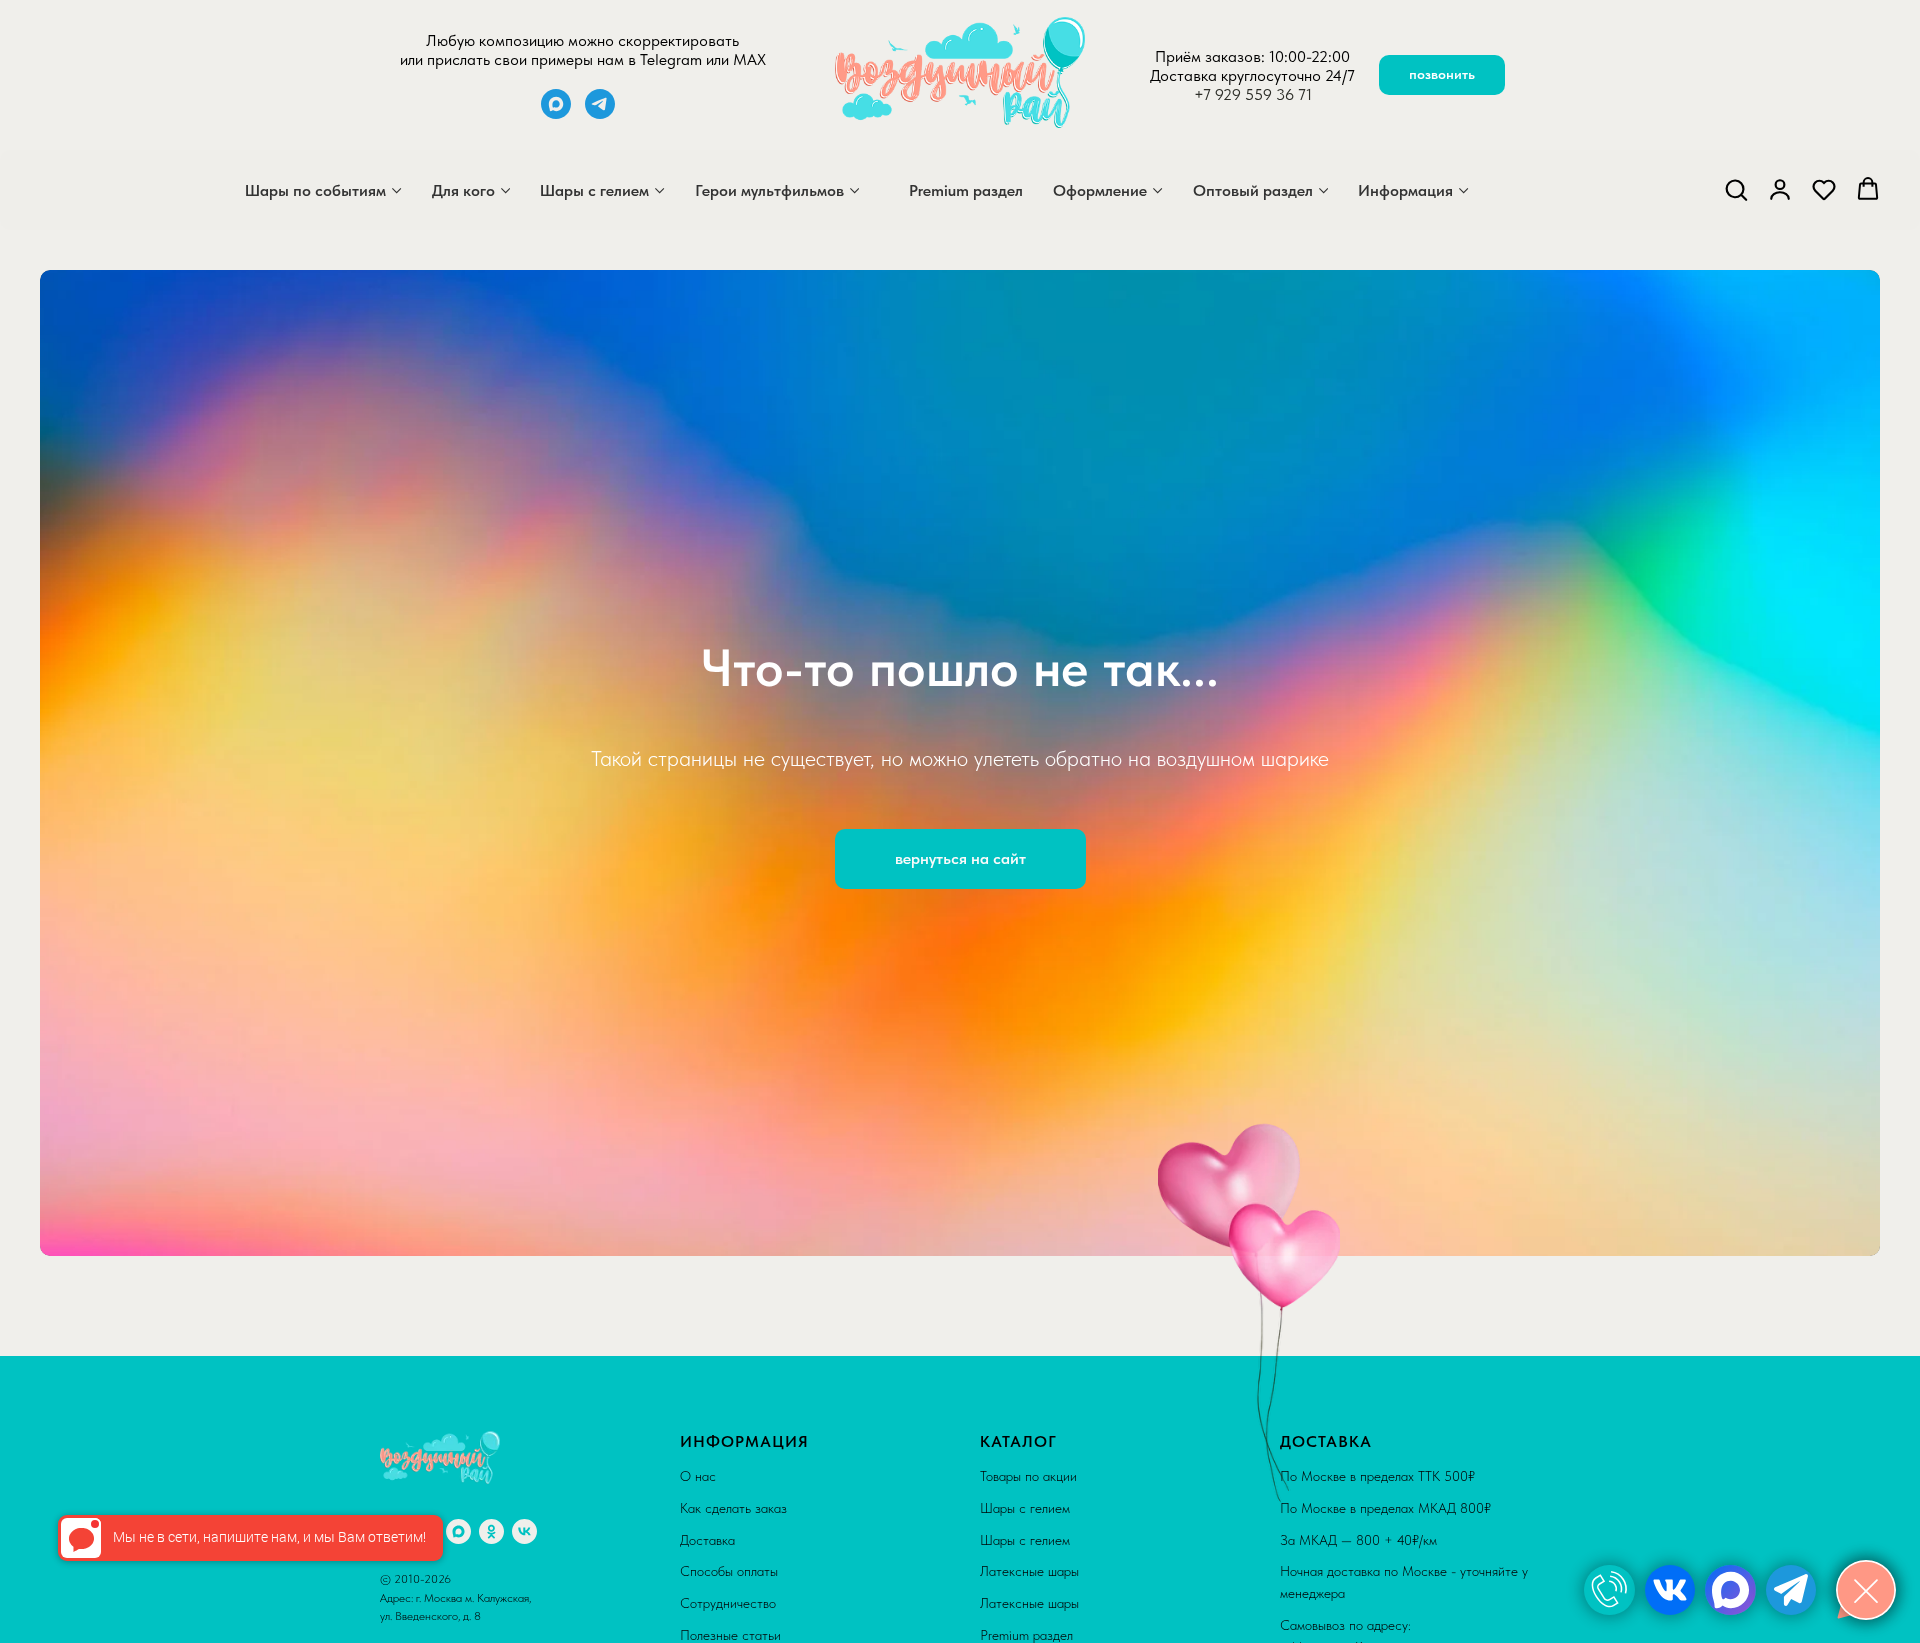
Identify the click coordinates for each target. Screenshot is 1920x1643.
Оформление (1100, 190)
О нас (698, 1476)
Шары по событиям (315, 190)
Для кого (463, 190)
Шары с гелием (594, 190)
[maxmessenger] (556, 113)
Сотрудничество (728, 1603)
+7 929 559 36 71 (1253, 94)
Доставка (707, 1540)
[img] (1609, 1590)
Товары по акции (1028, 1476)
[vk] (524, 1531)
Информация (1405, 190)
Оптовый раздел (1253, 190)
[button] (1736, 189)
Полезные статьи (730, 1635)
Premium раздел (966, 190)
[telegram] (600, 113)
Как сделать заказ (733, 1508)
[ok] (491, 1531)
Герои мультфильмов (769, 190)
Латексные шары (1029, 1571)
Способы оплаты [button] (729, 1571)
